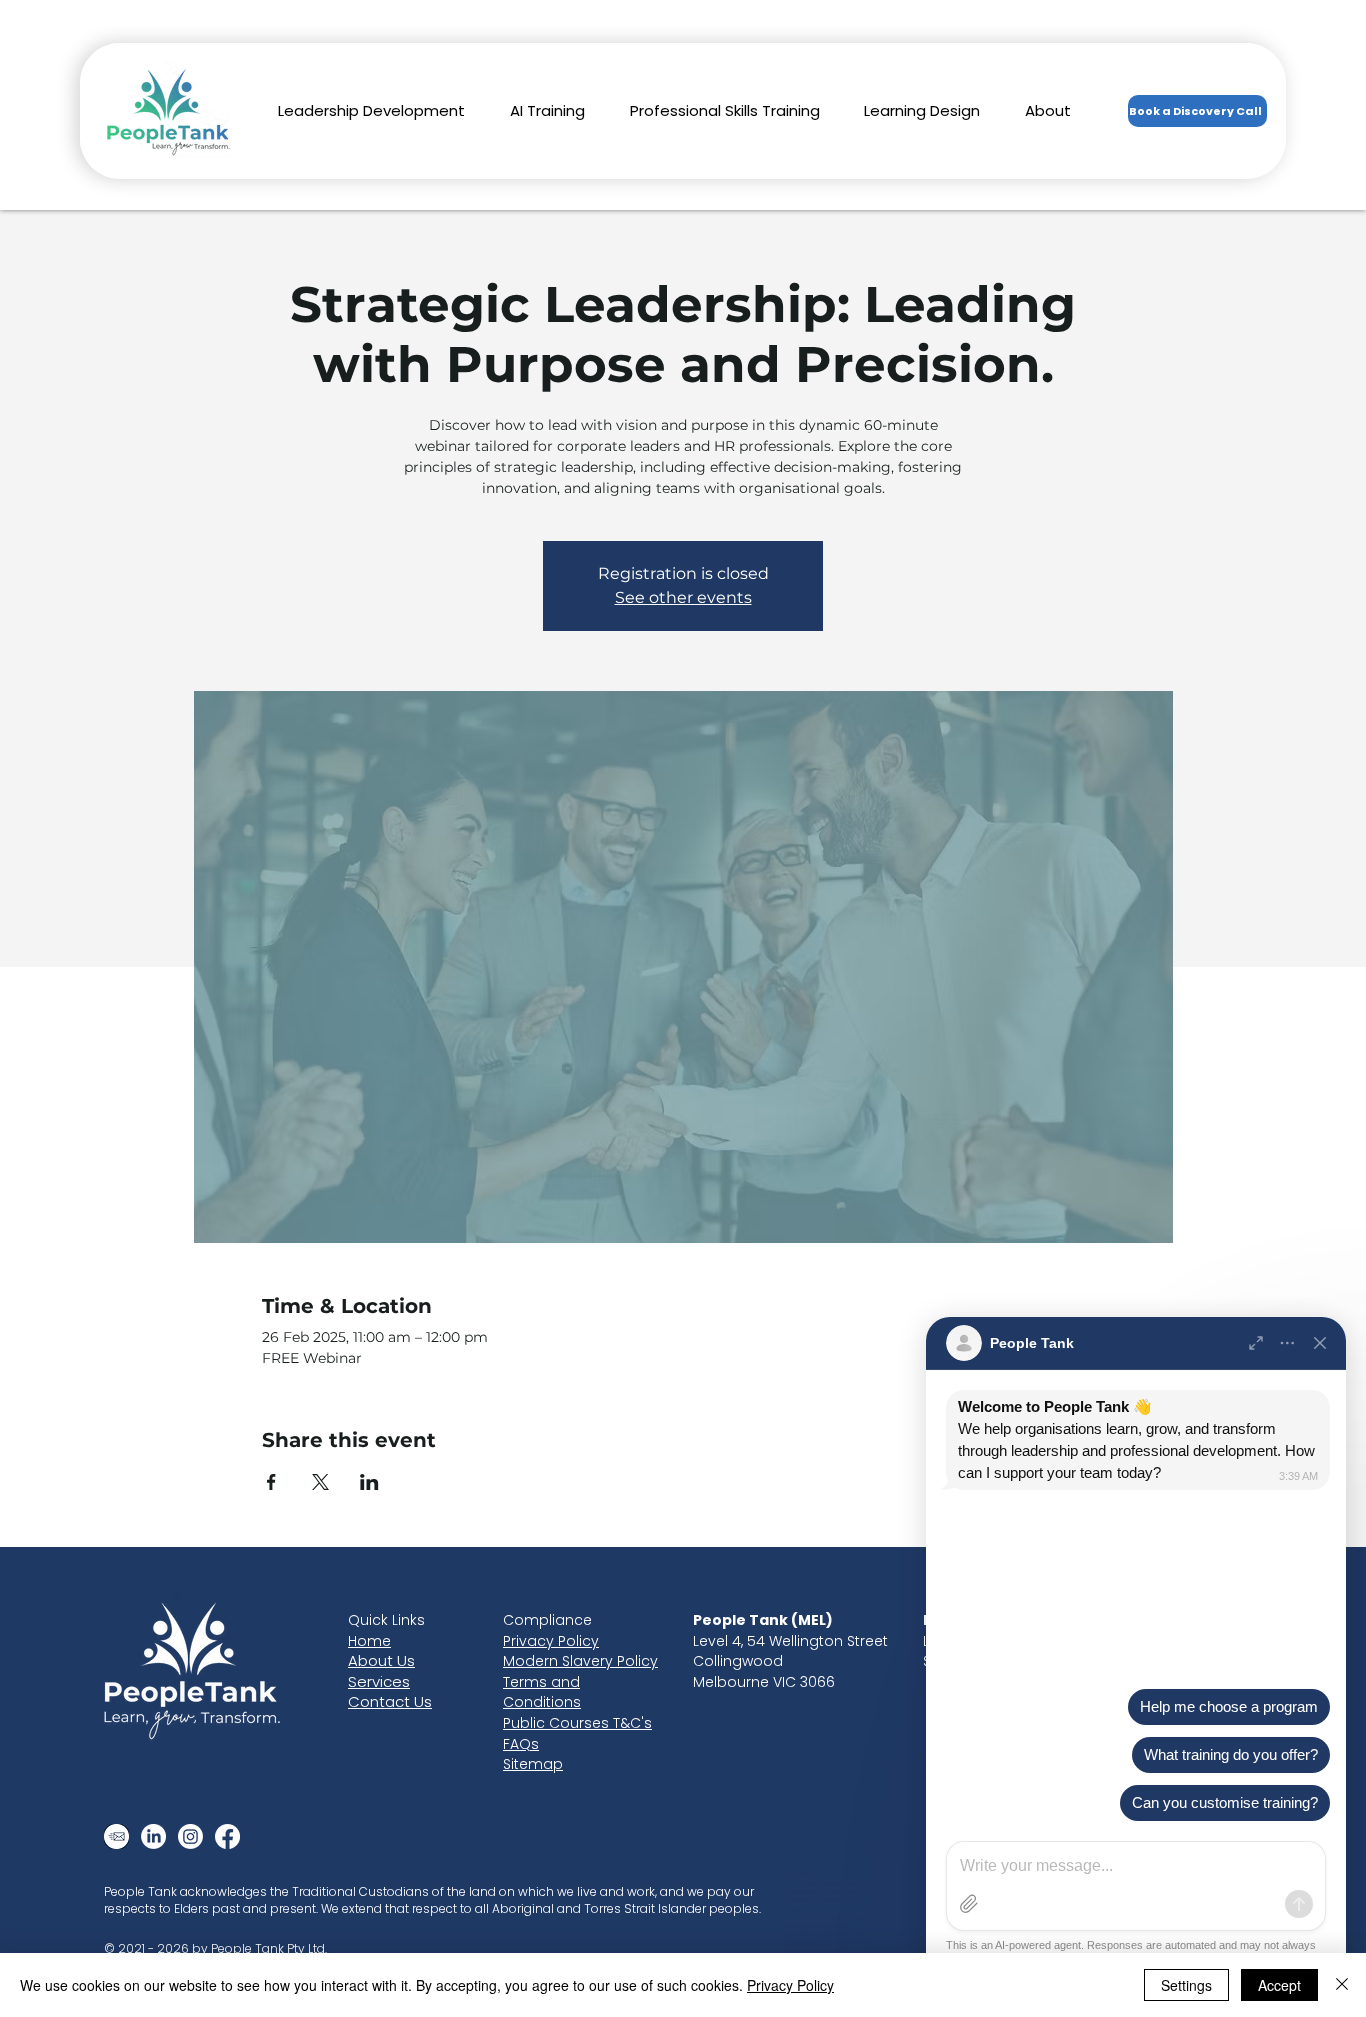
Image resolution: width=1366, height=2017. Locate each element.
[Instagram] (190, 1836)
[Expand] (1256, 1343)
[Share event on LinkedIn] (369, 1482)
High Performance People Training (835, 1909)
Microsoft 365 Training (818, 1925)
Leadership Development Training (834, 1883)
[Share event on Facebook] (271, 1482)
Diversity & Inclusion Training (825, 1900)
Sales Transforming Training (825, 1917)
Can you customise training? (1225, 1802)
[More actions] (1288, 1343)
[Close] (1320, 1343)
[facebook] (227, 1836)
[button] (372, 110)
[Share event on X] (320, 1482)
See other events (683, 597)
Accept (1279, 1985)
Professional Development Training (836, 1892)
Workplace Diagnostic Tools (828, 1934)
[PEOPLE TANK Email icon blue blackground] (116, 1836)
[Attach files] (969, 1904)
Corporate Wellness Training (827, 1942)
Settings (1186, 1985)
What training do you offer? (1231, 1754)
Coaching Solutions (814, 1951)
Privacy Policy (790, 1985)
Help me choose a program (1229, 1706)
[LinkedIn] (153, 1836)
